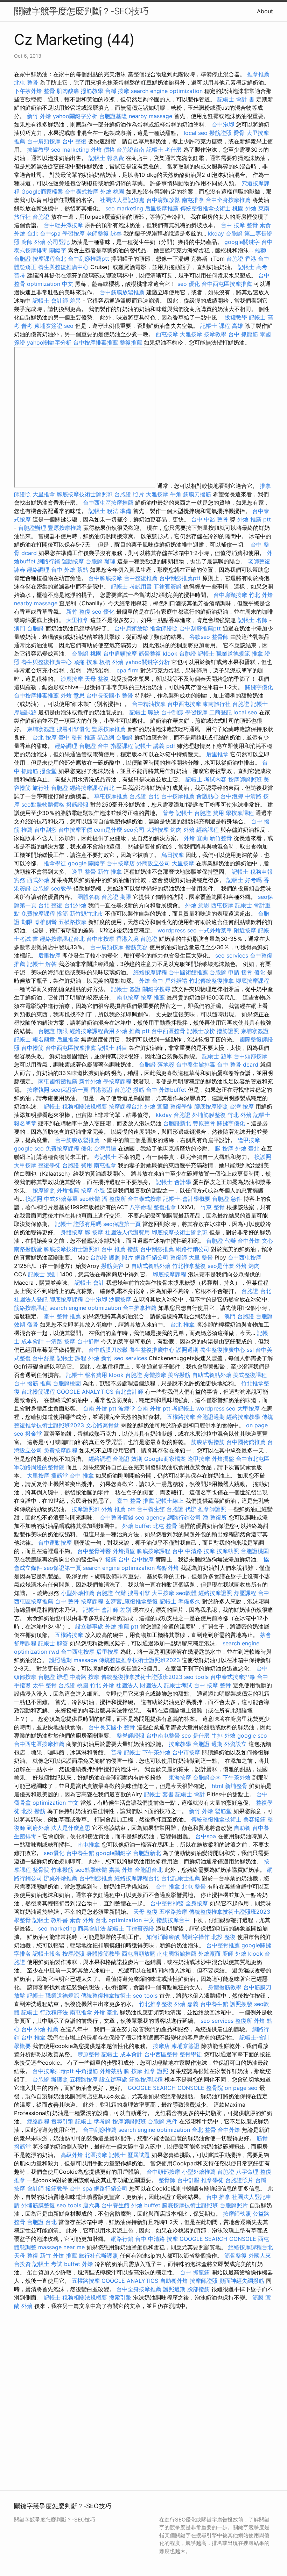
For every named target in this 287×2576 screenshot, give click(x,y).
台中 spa (81, 2188)
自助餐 (242, 1828)
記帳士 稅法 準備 (110, 511)
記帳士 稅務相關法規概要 (75, 1106)
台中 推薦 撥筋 (120, 1249)
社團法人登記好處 (122, 200)
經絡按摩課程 (150, 972)
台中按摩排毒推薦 (96, 342)
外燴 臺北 (247, 1148)
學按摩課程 (240, 813)
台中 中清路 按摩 (194, 1551)
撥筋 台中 (145, 1090)
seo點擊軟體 (91, 1870)
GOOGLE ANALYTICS (85, 1392)
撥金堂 (48, 771)
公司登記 (58, 242)
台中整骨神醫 (94, 1551)
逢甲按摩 (249, 1140)
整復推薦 (131, 342)
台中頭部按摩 (251, 1056)
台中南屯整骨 (163, 1736)
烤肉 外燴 (183, 830)
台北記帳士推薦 (181, 1878)
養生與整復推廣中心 (63, 267)
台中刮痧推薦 (157, 1249)
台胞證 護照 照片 (112, 1257)
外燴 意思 (73, 695)
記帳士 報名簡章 (34, 1039)
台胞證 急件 (227, 1199)
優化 (260, 972)
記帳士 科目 (113, 1048)
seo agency (150, 1517)
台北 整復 (50, 905)
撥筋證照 (220, 133)
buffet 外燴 (79, 2264)
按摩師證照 (204, 2281)
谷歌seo (200, 637)
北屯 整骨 (26, 82)
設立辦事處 (89, 1626)
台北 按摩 (45, 737)
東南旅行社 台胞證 (226, 704)
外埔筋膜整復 (209, 1115)
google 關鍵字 (86, 863)
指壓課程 (122, 746)
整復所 (244, 2021)
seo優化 (54, 1853)
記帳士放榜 (201, 1031)
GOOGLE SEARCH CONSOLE (166, 2088)
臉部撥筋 (198, 2289)
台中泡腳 (223, 124)
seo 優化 (189, 284)
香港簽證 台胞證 (111, 1090)
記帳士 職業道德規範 (224, 654)
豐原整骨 (204, 1123)
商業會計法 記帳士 (101, 1928)
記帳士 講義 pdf (155, 746)
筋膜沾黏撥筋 (208, 1442)
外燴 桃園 (112, 192)
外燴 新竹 (100, 1358)
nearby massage (150, 116)
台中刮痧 (172, 712)
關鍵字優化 (259, 687)
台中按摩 (142, 1559)
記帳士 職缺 (144, 712)
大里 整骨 (201, 1257)
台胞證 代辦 (221, 1241)
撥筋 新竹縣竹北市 (80, 914)
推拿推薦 (258, 74)
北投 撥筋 (33, 1811)
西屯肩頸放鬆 (139, 1954)
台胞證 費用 (209, 813)
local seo (196, 133)
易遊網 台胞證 (115, 737)
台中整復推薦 (141, 578)
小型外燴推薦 (78, 1593)
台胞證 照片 (129, 494)
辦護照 (59, 2079)
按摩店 (161, 2046)
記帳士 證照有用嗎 (78, 1224)
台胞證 (41, 2079)
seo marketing (70, 150)
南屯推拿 (193, 200)
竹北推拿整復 (189, 1266)
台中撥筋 (33, 1048)
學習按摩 (73, 233)
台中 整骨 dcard (238, 1065)
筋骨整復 (150, 654)
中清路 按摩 (60, 1341)
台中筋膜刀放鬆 (108, 1350)
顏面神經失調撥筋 (242, 2281)
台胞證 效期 (128, 1459)
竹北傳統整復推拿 (211, 981)
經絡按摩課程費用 (92, 1031)
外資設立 (236, 1744)
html (218, 1786)
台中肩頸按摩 (44, 141)
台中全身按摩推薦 (228, 200)
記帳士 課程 (72, 1358)
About (265, 11)
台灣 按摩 (117, 91)
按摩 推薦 (153, 997)
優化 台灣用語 (99, 1148)
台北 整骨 (204, 2130)
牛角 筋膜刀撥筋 (191, 494)
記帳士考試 (178, 1685)
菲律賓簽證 (168, 586)
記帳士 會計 (89, 1283)
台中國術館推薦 (188, 972)
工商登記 (220, 712)
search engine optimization (167, 91)
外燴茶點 (111, 2071)
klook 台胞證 (179, 654)
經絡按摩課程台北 (92, 788)
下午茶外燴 (28, 91)
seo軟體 (90, 1199)
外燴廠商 (209, 1954)
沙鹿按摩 (72, 679)
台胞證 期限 (116, 897)
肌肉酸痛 (68, 91)
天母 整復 (97, 679)
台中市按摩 (100, 939)
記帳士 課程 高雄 (222, 326)
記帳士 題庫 (217, 1056)
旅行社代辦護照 (98, 2256)
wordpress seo (177, 930)
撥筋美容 (136, 947)
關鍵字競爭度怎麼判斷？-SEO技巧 (81, 11)
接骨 (247, 972)
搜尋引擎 (139, 1593)
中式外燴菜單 (215, 930)
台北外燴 (75, 905)
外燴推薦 (68, 1190)
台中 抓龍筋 (243, 334)
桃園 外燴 (244, 208)
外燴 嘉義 (186, 2004)
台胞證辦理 (32, 528)
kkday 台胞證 (225, 233)
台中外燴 (249, 1241)
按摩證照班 (86, 1509)
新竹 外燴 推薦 (58, 2256)
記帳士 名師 (253, 620)
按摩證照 (44, 1190)
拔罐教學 (38, 150)
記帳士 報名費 (106, 158)
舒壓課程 (245, 1593)
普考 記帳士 (178, 813)
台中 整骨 (67, 1601)
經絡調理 (38, 570)
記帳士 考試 (47, 2264)
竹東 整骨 (213, 1207)
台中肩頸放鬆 (163, 200)
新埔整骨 (236, 1786)
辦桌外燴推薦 (61, 1878)
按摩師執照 (237, 2214)
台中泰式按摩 (82, 192)
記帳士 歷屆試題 (129, 2155)
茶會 (266, 1635)
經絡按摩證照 (215, 1593)
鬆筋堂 (223, 1811)
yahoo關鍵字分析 (75, 116)
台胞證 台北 (144, 796)
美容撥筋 (179, 1375)
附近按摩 (245, 930)
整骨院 (41, 1870)
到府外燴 (38, 1828)
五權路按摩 (72, 922)
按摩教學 (215, 334)
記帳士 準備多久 (180, 1601)
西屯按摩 (167, 334)
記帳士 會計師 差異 (57, 301)
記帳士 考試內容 (206, 779)
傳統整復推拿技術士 (205, 208)
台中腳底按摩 (105, 578)
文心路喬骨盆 (103, 1425)
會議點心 (208, 796)
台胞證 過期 (208, 1744)
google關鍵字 (242, 242)
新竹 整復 (78, 612)
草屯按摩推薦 (111, 796)
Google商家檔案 (42, 192)
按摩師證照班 (245, 779)
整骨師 (220, 637)
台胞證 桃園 (87, 654)
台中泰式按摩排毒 (233, 1677)
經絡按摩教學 (243, 1417)
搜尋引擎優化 (73, 729)
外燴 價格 (103, 150)
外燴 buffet (137, 1526)
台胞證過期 (211, 1417)
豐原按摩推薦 (65, 528)
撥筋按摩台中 (173, 1920)
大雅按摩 (191, 334)
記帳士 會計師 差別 (107, 1610)
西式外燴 (38, 880)
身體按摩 (72, 1232)
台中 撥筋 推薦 (33, 1383)
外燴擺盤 (223, 1459)
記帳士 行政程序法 (45, 2012)
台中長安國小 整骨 (110, 695)
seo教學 (61, 888)
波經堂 (127, 1408)
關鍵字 (58, 250)
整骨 (49, 91)
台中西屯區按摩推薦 (227, 284)
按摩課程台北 (49, 259)
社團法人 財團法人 (139, 1685)
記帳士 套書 (159, 1794)
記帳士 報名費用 (87, 1375)
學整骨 (22, 1920)
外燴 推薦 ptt (254, 519)
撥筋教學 (92, 91)
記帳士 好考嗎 (244, 880)
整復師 (178, 1257)
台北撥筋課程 (38, 1392)
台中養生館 (151, 1509)
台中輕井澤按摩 (63, 225)
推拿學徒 (55, 863)
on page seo (241, 2088)
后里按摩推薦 (162, 208)
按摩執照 (38, 1090)
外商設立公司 (153, 863)
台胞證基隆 (113, 116)
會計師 (35, 2188)
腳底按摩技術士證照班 (85, 494)
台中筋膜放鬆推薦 (122, 292)
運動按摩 (73, 561)
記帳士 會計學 (173, 1182)
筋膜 (258, 2297)
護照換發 (241, 2004)
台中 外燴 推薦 (40, 2029)
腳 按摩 (224, 1148)
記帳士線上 (170, 1501)
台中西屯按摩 (184, 704)
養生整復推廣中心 (152, 1350)
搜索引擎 (120, 2297)
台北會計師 (129, 1392)
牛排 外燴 (223, 1736)
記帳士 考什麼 (164, 150)
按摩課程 (92, 1601)
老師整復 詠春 (104, 233)
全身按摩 (197, 1903)
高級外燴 (72, 2155)
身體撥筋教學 (103, 1954)
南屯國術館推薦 (58, 1081)
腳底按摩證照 (211, 1106)
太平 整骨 (45, 1685)
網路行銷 (49, 561)
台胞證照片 (239, 2180)
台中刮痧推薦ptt (89, 259)
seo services (232, 955)
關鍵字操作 (196, 1937)
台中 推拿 (82, 1475)
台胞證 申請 (225, 972)
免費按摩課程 (38, 914)
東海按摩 (180, 1777)
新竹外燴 (90, 1081)
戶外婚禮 (176, 981)
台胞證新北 (177, 1123)
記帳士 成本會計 (122, 2054)
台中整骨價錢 (117, 1517)
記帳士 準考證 (93, 2121)
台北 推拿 (183, 1325)
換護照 (263, 1157)
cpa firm (128, 670)
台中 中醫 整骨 (210, 519)
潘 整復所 (114, 1199)
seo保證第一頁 (70, 1090)
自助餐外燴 (174, 2281)
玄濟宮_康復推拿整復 (131, 1601)
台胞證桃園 (67, 1383)
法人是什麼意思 (71, 1828)
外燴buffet (173, 1090)
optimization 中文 (50, 284)
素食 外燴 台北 (88, 1920)
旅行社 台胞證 (50, 788)
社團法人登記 (31, 1299)
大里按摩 (183, 863)
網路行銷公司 (192, 1249)
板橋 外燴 (111, 662)
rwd (54, 1652)
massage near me (61, 2247)
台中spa (50, 233)
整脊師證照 (131, 1736)
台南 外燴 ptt (100, 1408)
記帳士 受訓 (43, 1274)
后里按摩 (49, 955)
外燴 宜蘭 (196, 838)
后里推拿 (217, 754)
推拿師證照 (164, 628)
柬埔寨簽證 (48, 326)
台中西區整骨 (168, 1031)
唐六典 (91, 2205)
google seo (29, 1148)
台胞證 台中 (94, 746)
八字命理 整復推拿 (153, 1207)
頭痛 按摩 (86, 662)
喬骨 (239, 133)
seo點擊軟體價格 (43, 804)
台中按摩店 (121, 863)
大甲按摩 (25, 1165)
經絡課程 (208, 830)
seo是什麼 (221, 1266)
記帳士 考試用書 (131, 586)
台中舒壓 (88, 1341)
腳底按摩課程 (252, 981)
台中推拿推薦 (140, 1308)
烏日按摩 (173, 855)
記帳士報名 (47, 1954)
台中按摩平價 (75, 830)
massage (85, 1660)
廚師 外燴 (33, 242)
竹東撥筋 (62, 1870)
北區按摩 (96, 2155)
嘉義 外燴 (121, 1870)
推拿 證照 (156, 2071)
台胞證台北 (149, 1870)
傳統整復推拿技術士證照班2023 (139, 1660)
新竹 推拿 (110, 872)
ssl (250, 1350)
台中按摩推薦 (178, 796)
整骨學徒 (191, 2054)
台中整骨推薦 (223, 1945)
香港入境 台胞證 (137, 939)
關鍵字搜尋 (156, 989)
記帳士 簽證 (126, 989)
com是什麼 (108, 830)
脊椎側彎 (45, 922)
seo (69, 326)
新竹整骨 (221, 838)
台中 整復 (74, 141)
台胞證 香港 (241, 259)
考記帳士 (105, 1157)
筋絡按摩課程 (31, 1308)
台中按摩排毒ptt (53, 2071)
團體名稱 (89, 897)
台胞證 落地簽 (157, 1065)
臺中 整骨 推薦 (77, 737)
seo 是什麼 (196, 1736)
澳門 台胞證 (29, 628)
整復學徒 (181, 1106)
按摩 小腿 (93, 1190)
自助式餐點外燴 (151, 1266)
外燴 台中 (151, 981)
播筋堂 (59, 1475)
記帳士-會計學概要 (187, 1199)
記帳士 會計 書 (236, 99)
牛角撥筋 (87, 2071)
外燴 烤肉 (248, 1266)
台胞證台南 (131, 150)
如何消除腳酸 (163, 1937)
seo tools (196, 1677)
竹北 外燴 (261, 595)
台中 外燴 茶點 (70, 570)
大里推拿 (44, 494)
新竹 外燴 (39, 116)
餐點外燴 (168, 1568)
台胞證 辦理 (101, 561)
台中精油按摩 (149, 704)
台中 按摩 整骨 (239, 225)
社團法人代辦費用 (127, 1232)
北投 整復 (223, 1937)
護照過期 (187, 1350)
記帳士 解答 (42, 964)
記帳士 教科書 (50, 1920)
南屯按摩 (128, 997)
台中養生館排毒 (196, 1065)
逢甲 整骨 (84, 872)
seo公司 (134, 830)
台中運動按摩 (55, 1543)
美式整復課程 (250, 1375)
